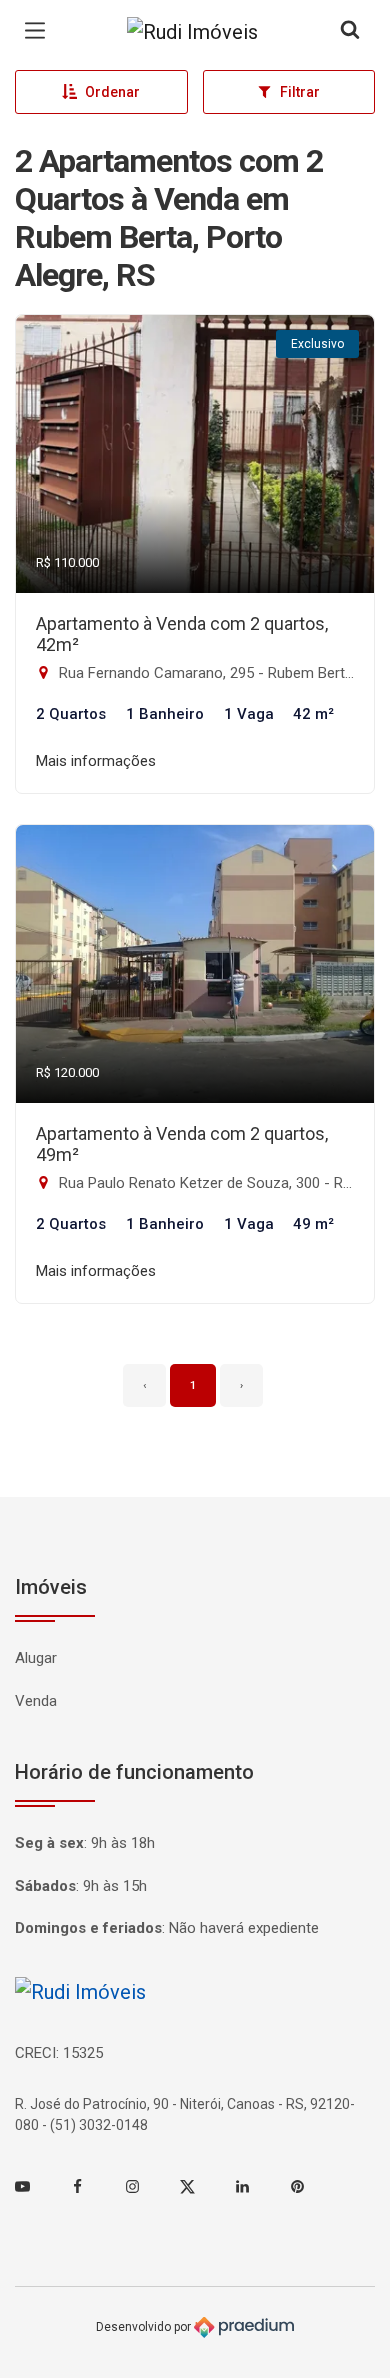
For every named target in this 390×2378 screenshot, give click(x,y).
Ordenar (112, 92)
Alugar (36, 1658)
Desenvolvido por (145, 2327)
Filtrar (300, 92)
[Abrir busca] (350, 31)
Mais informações (96, 761)
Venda (36, 1701)
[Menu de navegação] (40, 31)
